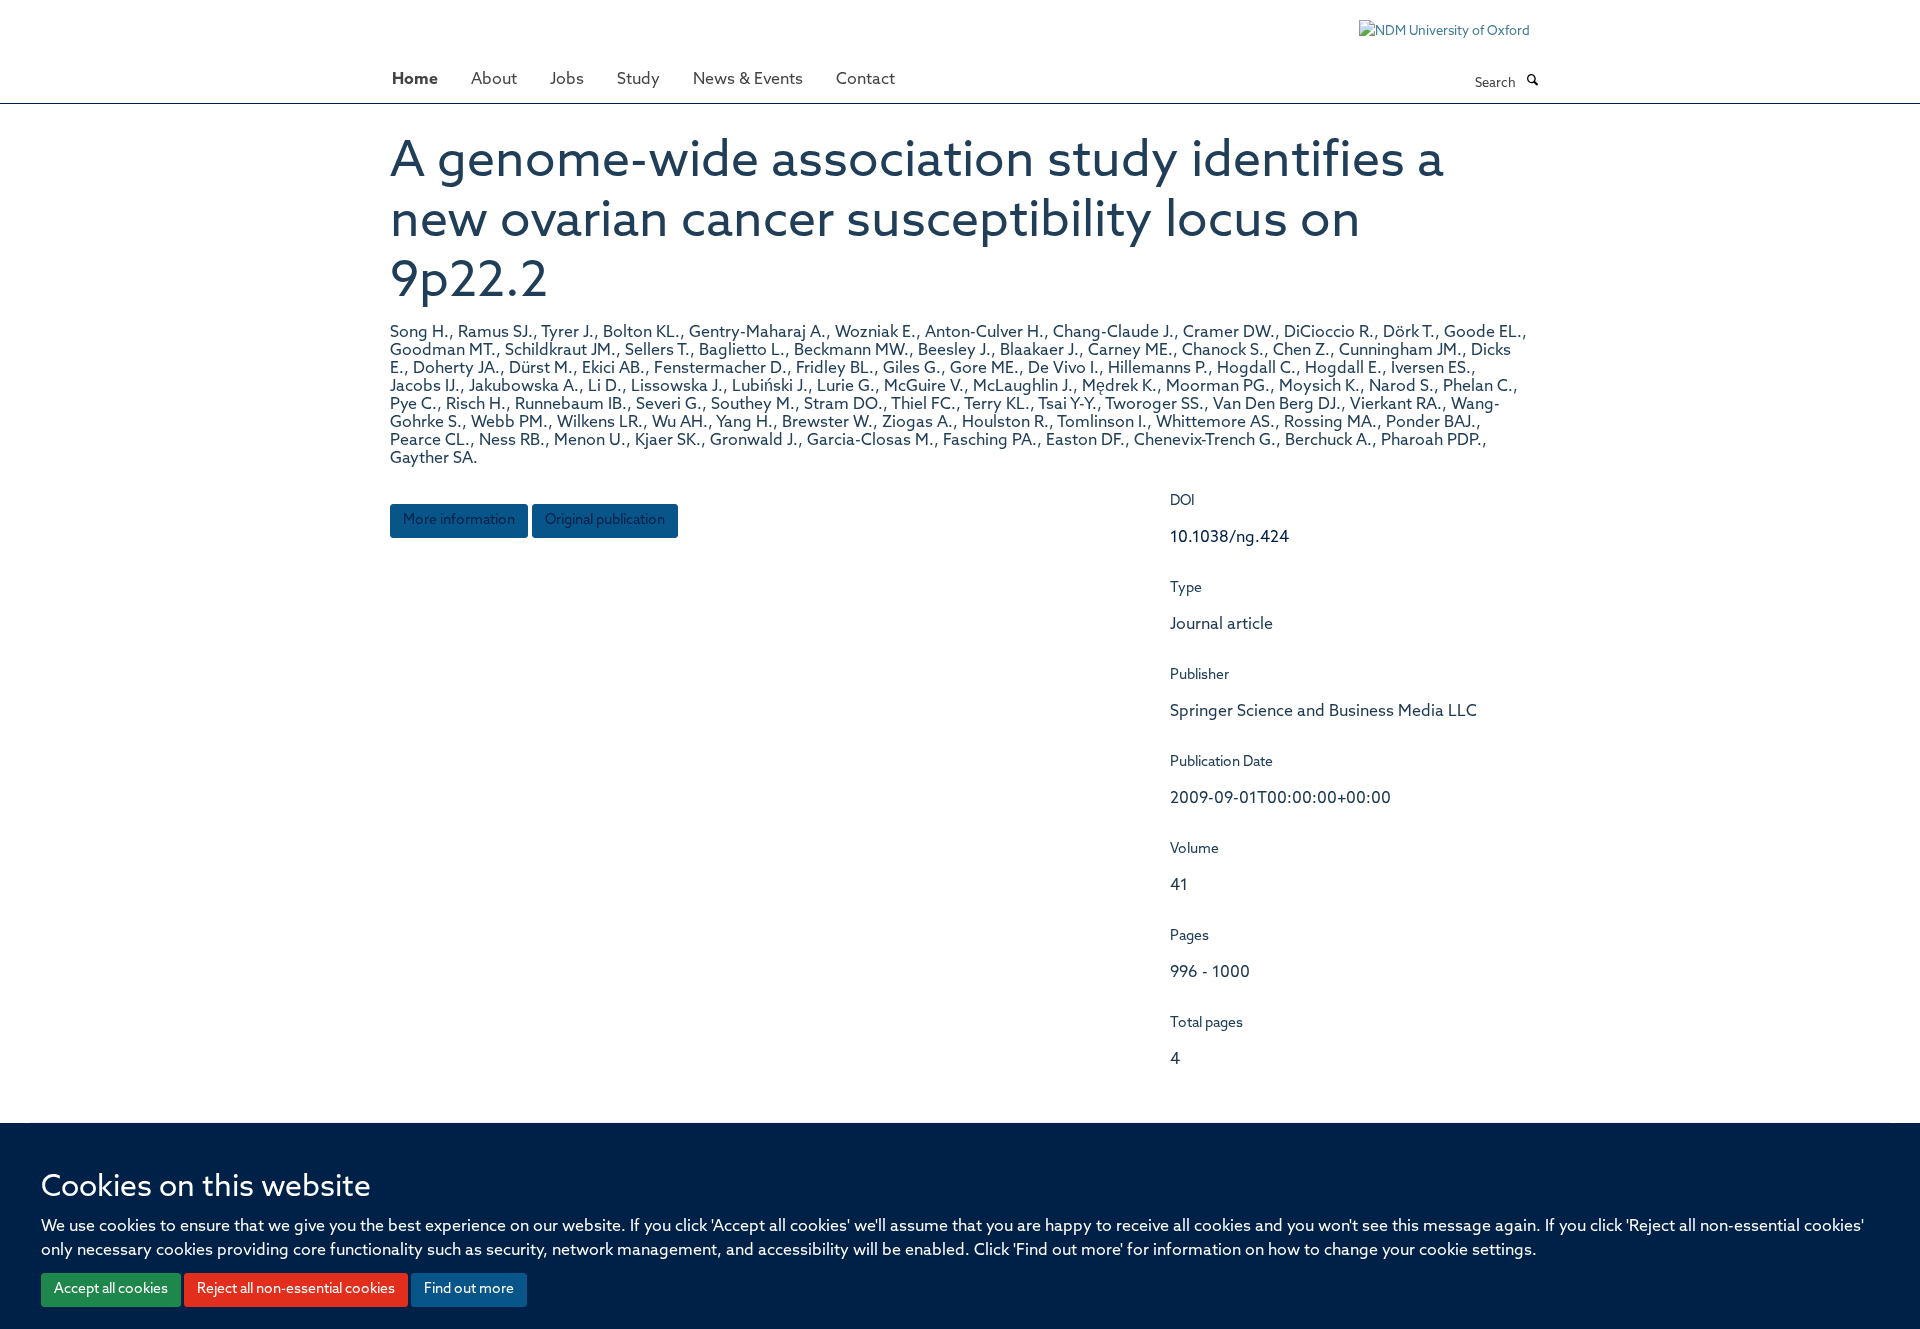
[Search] (1532, 82)
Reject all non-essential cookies (296, 1289)
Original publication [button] (605, 520)
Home (415, 80)
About (494, 80)
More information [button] (459, 520)
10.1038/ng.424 (1229, 538)
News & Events (748, 80)
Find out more (469, 1289)
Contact (865, 80)
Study (638, 80)
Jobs (567, 80)
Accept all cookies (111, 1289)
